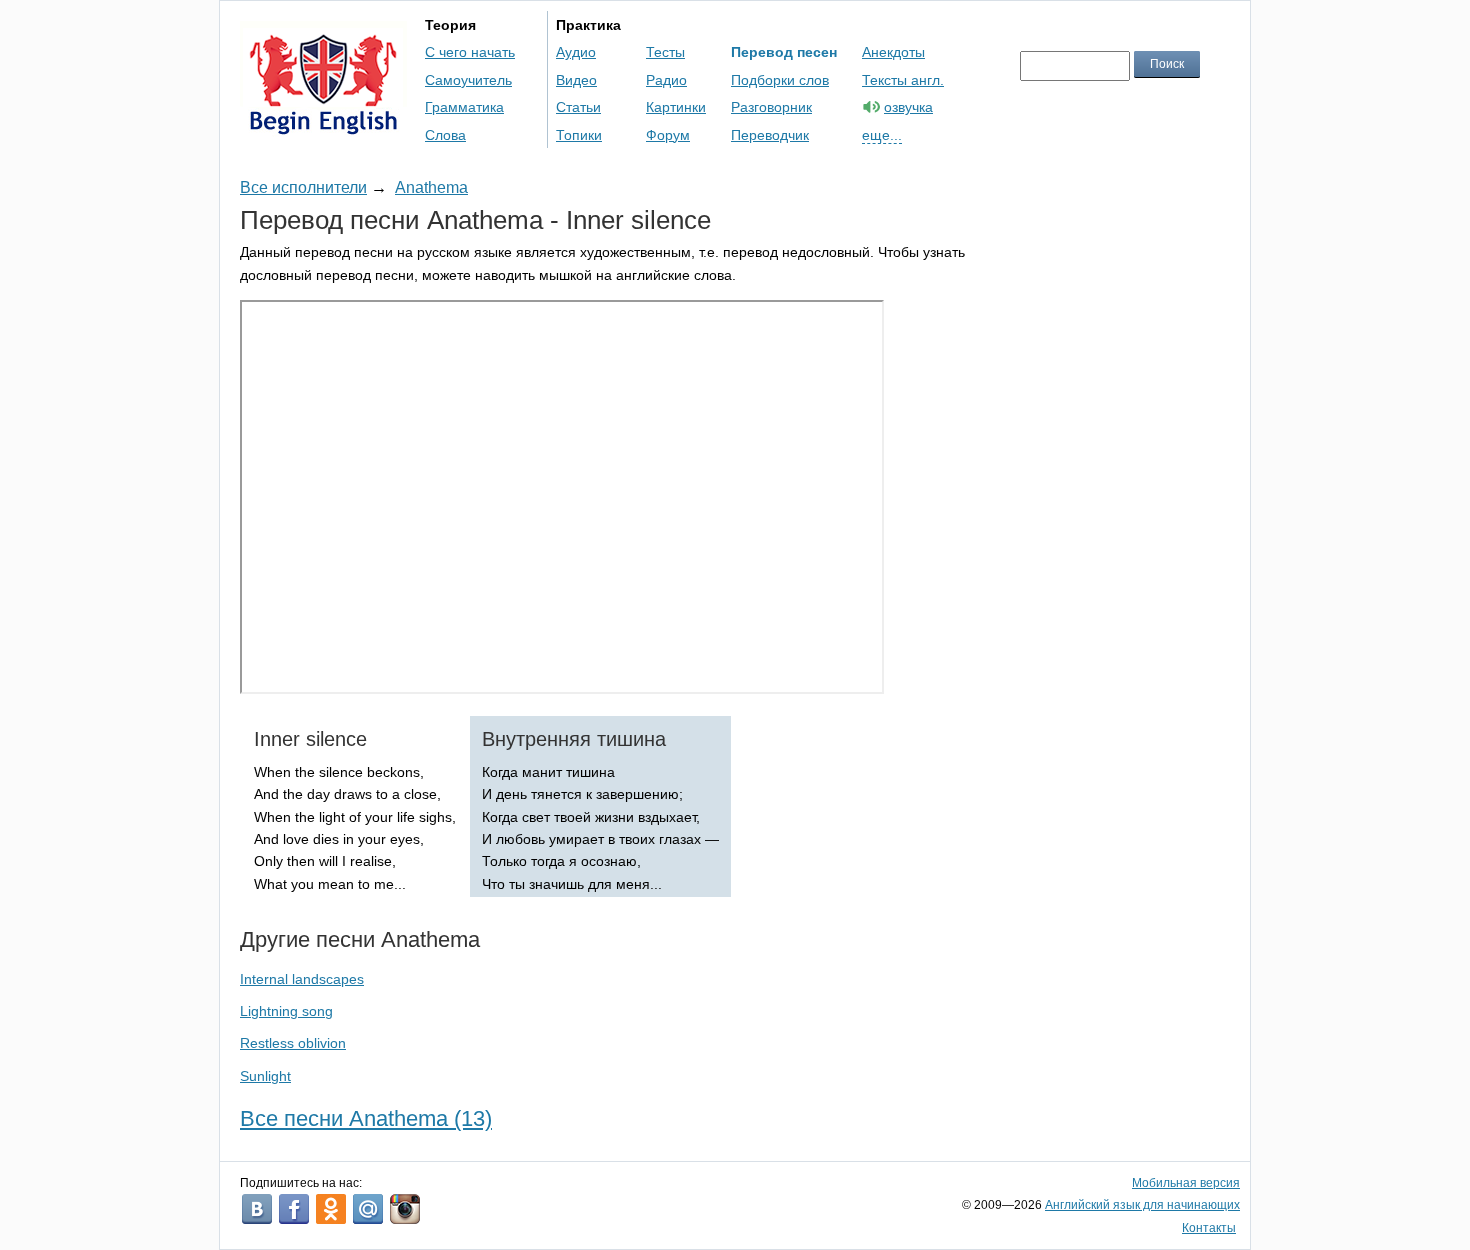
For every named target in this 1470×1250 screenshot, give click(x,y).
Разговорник (771, 107)
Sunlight (265, 1076)
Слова (445, 135)
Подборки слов (780, 80)
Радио (666, 80)
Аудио (576, 52)
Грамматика (464, 107)
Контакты (1209, 1228)
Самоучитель (468, 80)
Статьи (578, 107)
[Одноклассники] (331, 1209)
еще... (882, 135)
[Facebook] (294, 1209)
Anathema (431, 187)
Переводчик (770, 135)
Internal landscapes (302, 979)
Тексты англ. (903, 80)
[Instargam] (405, 1209)
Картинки (676, 107)
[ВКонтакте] (257, 1209)
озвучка (908, 107)
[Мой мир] (368, 1209)
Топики (579, 135)
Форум (668, 135)
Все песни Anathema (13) (366, 1118)
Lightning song (286, 1011)
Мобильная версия (1186, 1183)
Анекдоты (893, 52)
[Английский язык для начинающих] (323, 125)
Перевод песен (784, 52)
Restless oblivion (293, 1043)
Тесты (665, 52)
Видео (576, 80)
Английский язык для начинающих (1142, 1205)
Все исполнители (303, 187)
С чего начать (470, 52)
